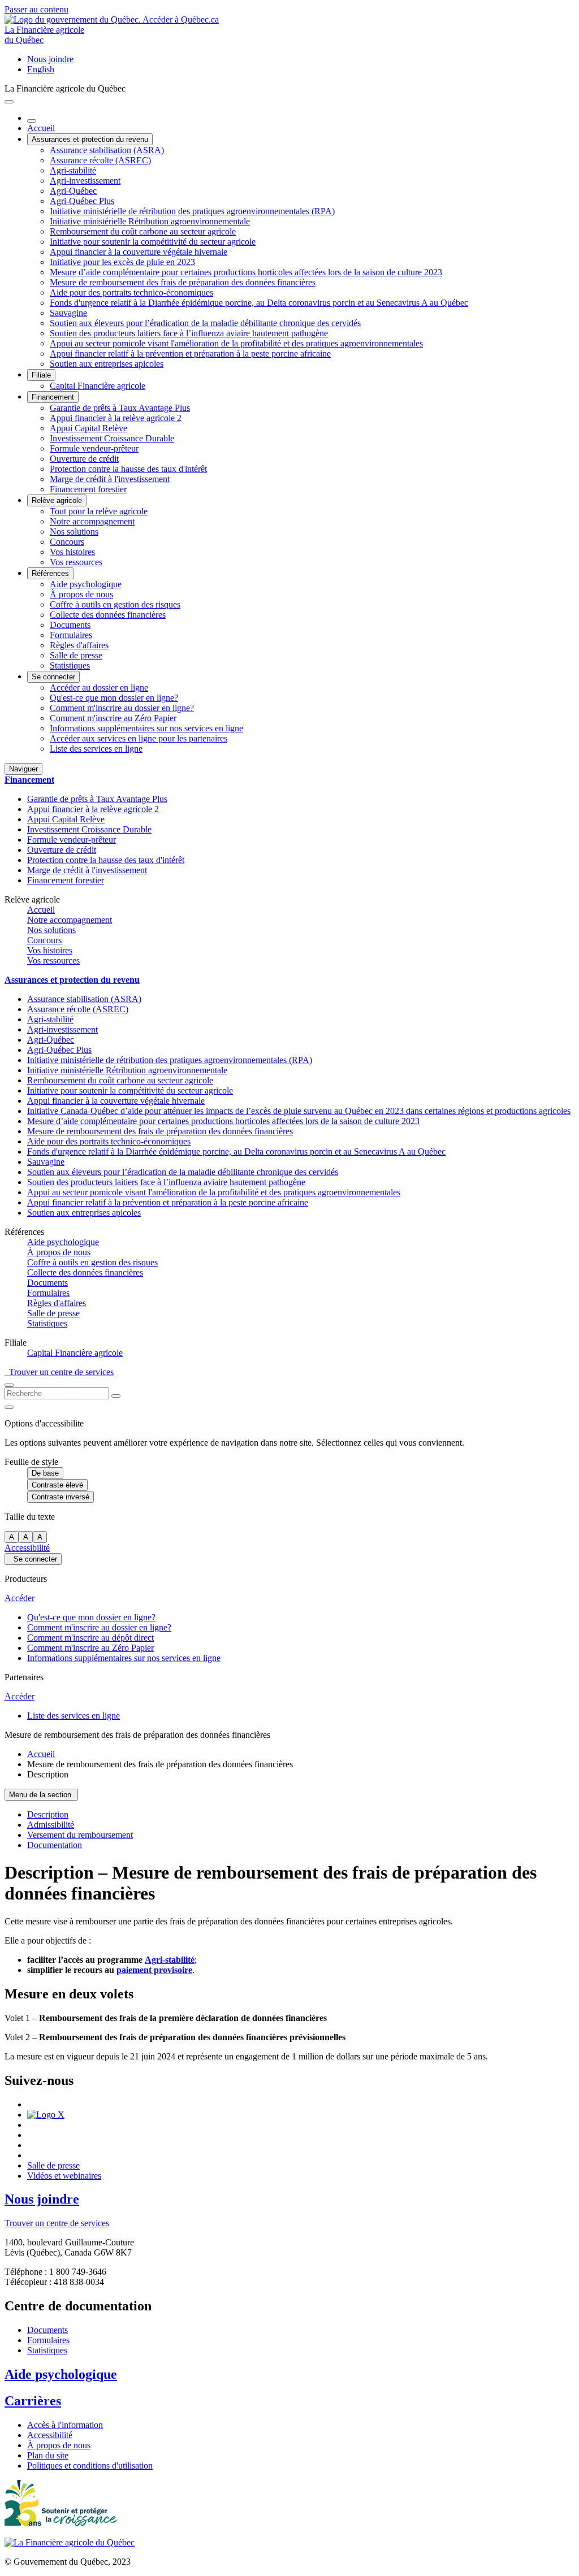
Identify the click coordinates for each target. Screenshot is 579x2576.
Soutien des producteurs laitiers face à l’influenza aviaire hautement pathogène (189, 333)
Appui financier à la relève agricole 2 (116, 418)
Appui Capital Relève (88, 428)
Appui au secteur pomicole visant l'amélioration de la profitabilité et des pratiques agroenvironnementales (236, 343)
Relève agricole (57, 500)
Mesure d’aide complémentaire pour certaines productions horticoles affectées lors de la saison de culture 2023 (246, 272)
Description (48, 1814)
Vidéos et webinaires (64, 2176)
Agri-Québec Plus (82, 201)
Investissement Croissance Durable (112, 438)
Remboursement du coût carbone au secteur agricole (143, 231)
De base (45, 1473)
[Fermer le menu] (32, 121)
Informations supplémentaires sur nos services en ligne (146, 728)
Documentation (55, 1845)
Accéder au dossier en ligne (99, 688)
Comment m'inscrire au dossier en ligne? (122, 708)
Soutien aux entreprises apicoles (107, 364)
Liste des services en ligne (96, 749)
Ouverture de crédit (84, 459)
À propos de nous (81, 594)
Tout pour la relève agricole (99, 511)
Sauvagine (68, 313)
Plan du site (48, 2455)
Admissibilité (51, 1825)
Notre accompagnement (92, 521)
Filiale (41, 375)
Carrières (33, 2401)
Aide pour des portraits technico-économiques (131, 292)
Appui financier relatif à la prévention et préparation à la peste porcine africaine (190, 354)
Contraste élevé (57, 1485)
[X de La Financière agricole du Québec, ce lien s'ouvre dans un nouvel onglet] (46, 2115)
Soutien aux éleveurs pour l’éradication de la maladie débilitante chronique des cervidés (205, 323)
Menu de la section (41, 1795)
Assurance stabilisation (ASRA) (107, 150)
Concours (67, 542)
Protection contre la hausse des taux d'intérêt (128, 469)
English (41, 69)
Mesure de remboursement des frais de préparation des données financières (183, 282)
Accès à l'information (65, 2425)
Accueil (41, 128)
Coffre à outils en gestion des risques (115, 604)
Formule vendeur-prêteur (94, 448)
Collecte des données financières (108, 615)
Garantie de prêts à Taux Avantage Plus (120, 408)
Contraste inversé (61, 1497)
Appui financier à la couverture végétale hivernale (139, 252)
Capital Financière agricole (98, 386)
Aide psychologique (86, 584)
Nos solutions (74, 532)
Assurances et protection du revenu (90, 139)
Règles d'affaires (79, 645)
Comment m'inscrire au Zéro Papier (113, 718)
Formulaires (71, 635)
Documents (70, 625)
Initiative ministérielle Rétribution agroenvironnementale (150, 221)
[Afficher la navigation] (9, 102)
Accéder (20, 1598)
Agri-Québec (73, 191)
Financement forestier (88, 489)
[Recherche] (116, 1396)
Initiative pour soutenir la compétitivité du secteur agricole (153, 242)
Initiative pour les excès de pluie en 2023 (122, 262)
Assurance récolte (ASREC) (100, 160)
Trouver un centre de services (59, 1372)
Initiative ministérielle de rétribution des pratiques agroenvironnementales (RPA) (192, 211)
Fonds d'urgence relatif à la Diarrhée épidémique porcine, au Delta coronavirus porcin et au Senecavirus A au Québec (259, 303)
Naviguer (23, 769)
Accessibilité (27, 1548)
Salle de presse (76, 655)
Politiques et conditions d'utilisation (90, 2466)
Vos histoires (72, 552)
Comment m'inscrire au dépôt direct (90, 1638)
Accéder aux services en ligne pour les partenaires (139, 738)
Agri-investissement (85, 181)
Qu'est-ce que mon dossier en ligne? (114, 698)
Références (50, 573)
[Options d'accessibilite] (9, 1407)
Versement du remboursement (80, 1835)
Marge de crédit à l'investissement (110, 479)
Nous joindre (50, 59)
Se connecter (53, 677)
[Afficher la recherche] (9, 1385)
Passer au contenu (36, 9)
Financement (53, 397)
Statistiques (70, 665)
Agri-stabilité (73, 170)
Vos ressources (76, 562)
